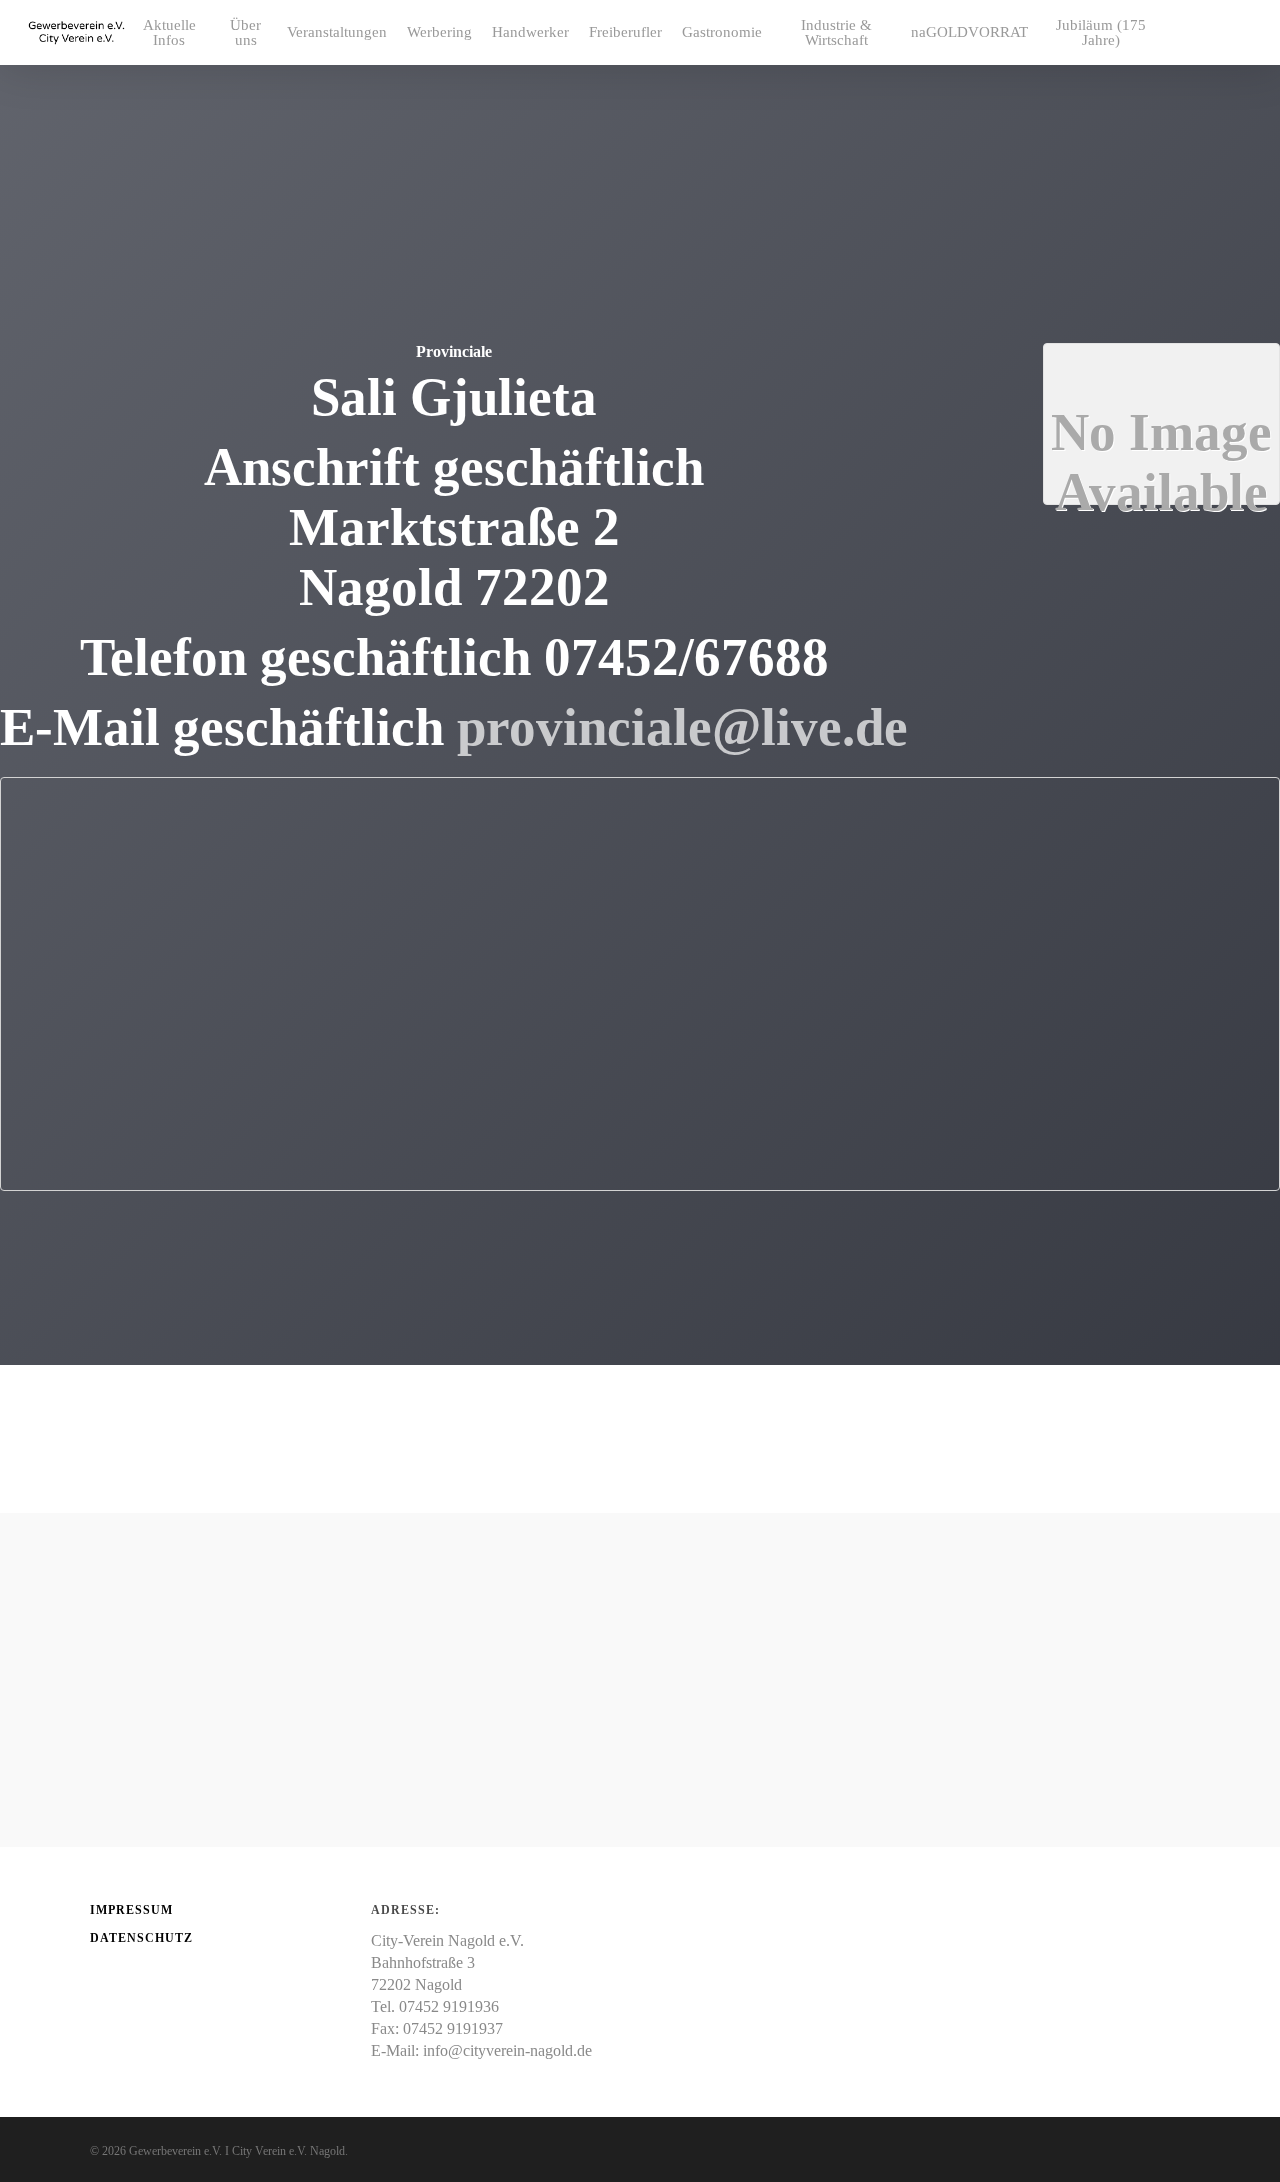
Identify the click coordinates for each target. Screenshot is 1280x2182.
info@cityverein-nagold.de (507, 2050)
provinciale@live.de (682, 727)
